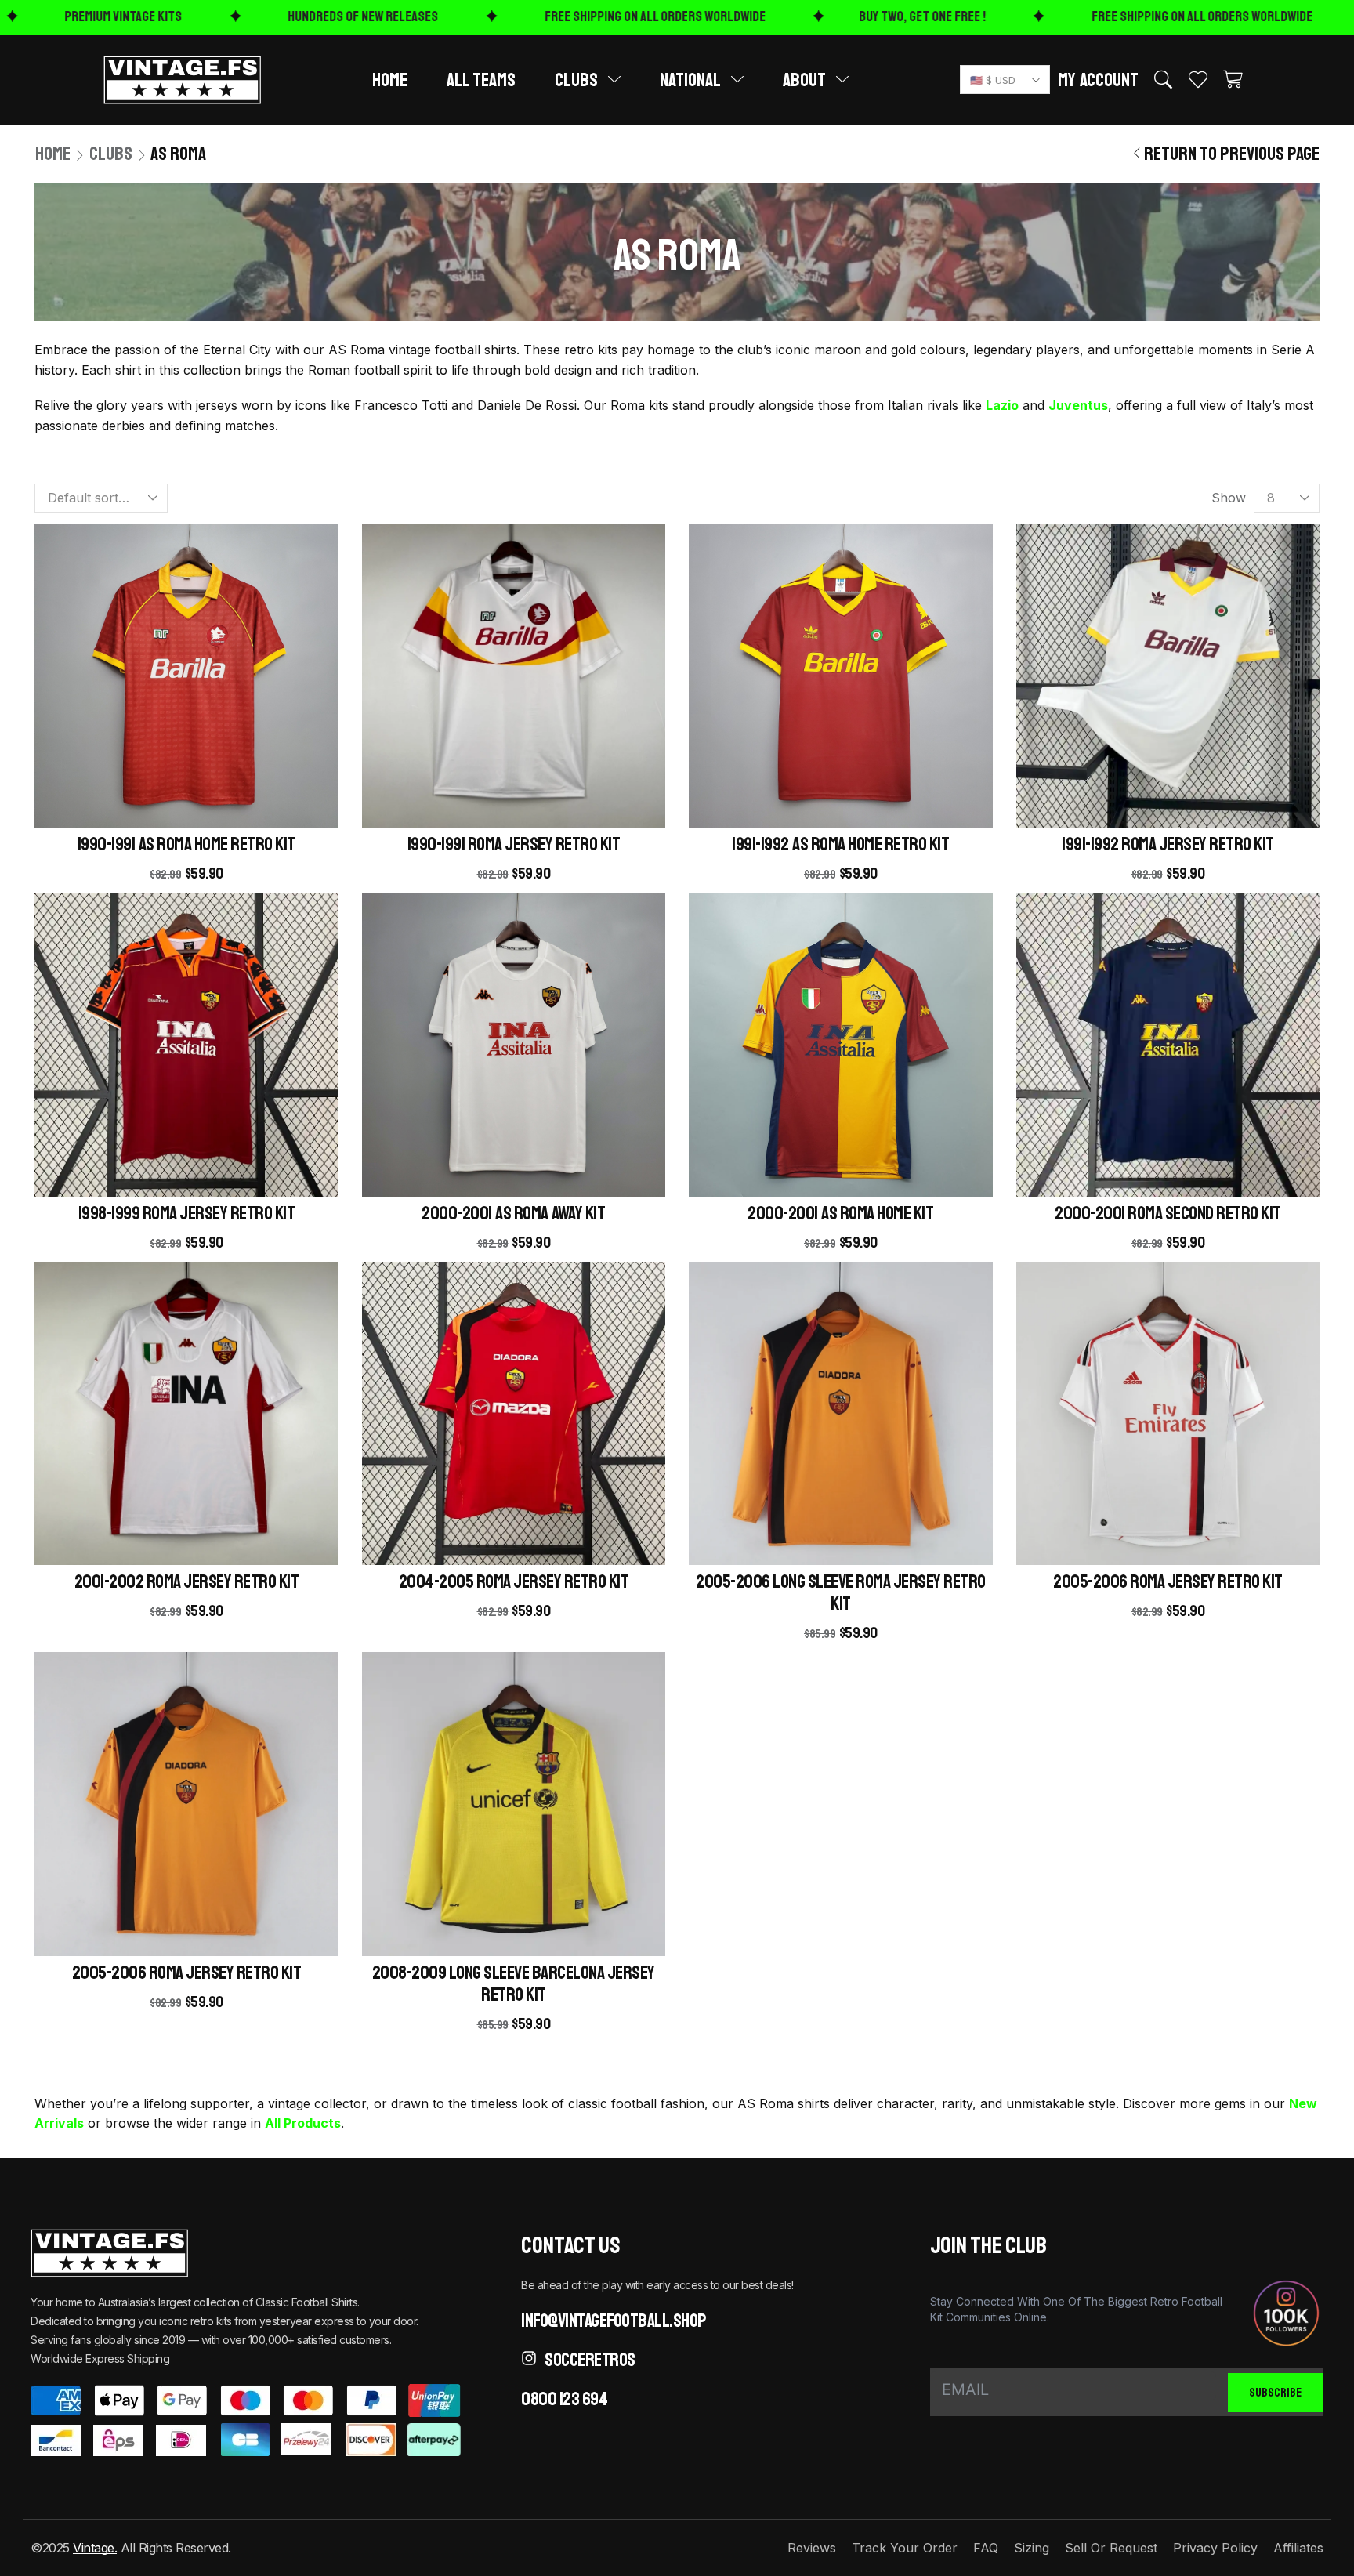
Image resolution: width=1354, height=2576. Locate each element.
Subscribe (1275, 2393)
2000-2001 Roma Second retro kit (1168, 1213)
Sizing (1032, 2548)
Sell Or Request (1111, 2548)
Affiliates (1298, 2548)
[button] (1098, 80)
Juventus (1078, 405)
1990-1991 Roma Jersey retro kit (514, 844)
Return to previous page (1232, 154)
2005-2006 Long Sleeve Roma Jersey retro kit (841, 1592)
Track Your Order (905, 2548)
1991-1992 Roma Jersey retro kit (1168, 844)
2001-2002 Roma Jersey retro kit (187, 1581)
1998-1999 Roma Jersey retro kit (187, 1213)
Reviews (812, 2548)
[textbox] (1002, 80)
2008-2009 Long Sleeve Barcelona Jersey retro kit (514, 1984)
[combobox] (1005, 80)
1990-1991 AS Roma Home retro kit (186, 844)
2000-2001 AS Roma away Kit (513, 1213)
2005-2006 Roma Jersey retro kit (1168, 1581)
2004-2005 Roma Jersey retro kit (514, 1581)
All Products (303, 2123)
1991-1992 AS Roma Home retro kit (840, 844)
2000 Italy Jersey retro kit (305, 2496)
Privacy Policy (1215, 2548)
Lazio (1002, 405)
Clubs (111, 154)
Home (53, 154)
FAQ (986, 2548)
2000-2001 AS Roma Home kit (840, 1213)
